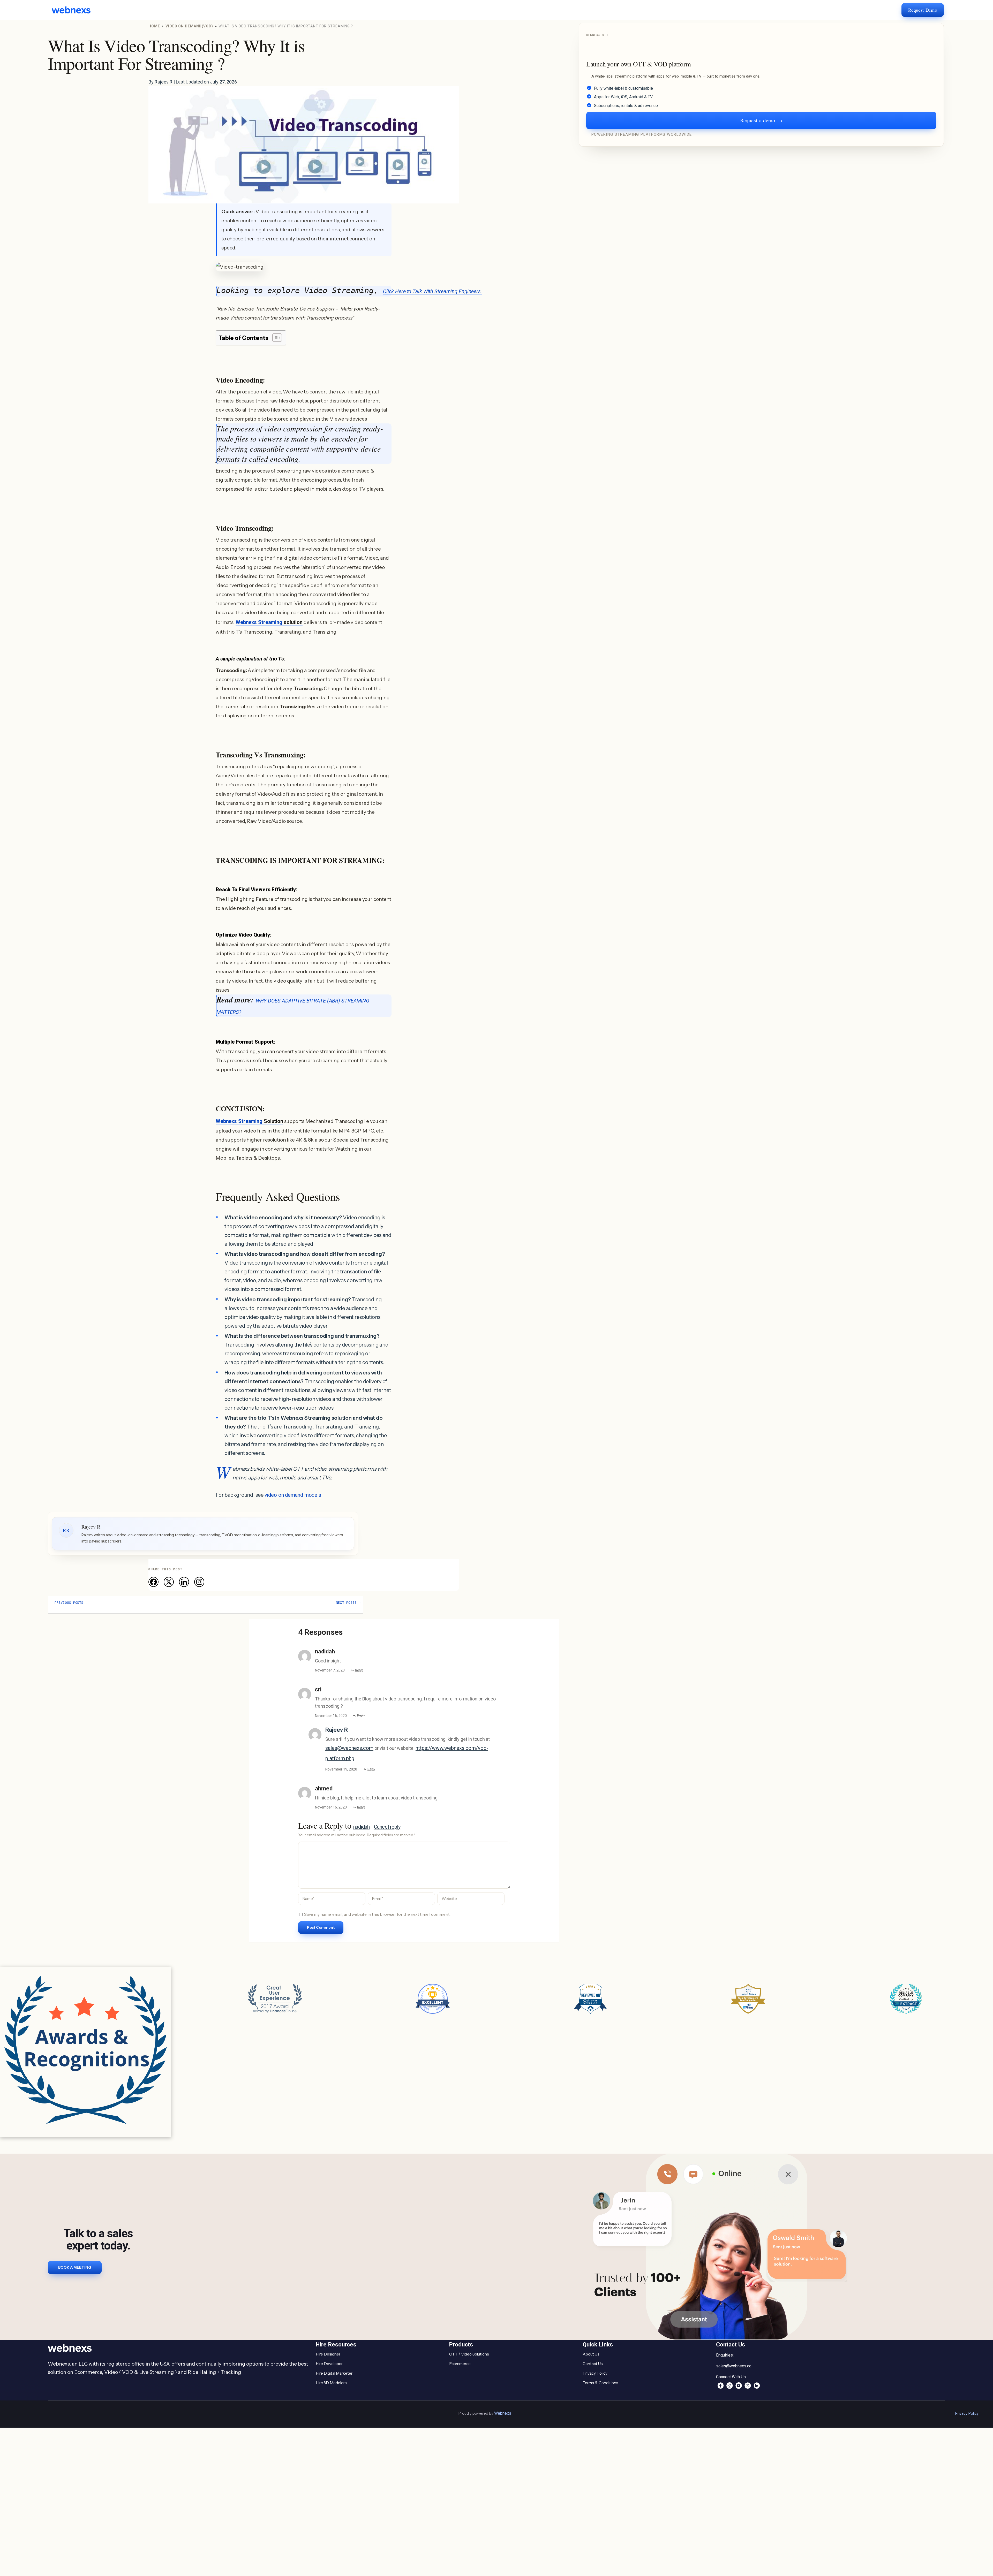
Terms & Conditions (600, 2383)
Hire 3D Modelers (331, 2383)
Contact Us (593, 2364)
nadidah (362, 1827)
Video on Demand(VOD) (189, 26)
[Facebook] (153, 1582)
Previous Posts (67, 1603)
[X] (169, 1582)
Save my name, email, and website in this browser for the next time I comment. (377, 1914)
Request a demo (761, 120)
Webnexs (503, 2413)
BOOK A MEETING (75, 2267)
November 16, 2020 (331, 1716)
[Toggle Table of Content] (274, 338)
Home (154, 26)
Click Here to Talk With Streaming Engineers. (432, 291)
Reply (359, 1670)
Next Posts (348, 1603)
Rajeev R (337, 1730)
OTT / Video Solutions (469, 2354)
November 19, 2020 (341, 1769)
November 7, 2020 (330, 1670)
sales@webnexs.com (349, 1748)
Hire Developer (329, 2364)
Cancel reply (387, 1827)
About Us (591, 2354)
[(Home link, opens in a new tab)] (75, 10)
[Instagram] (199, 1582)
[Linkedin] (184, 1582)
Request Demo (923, 10)
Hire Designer (328, 2354)
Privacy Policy (595, 2373)
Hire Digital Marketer (334, 2373)
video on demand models (293, 1495)
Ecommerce (460, 2364)
